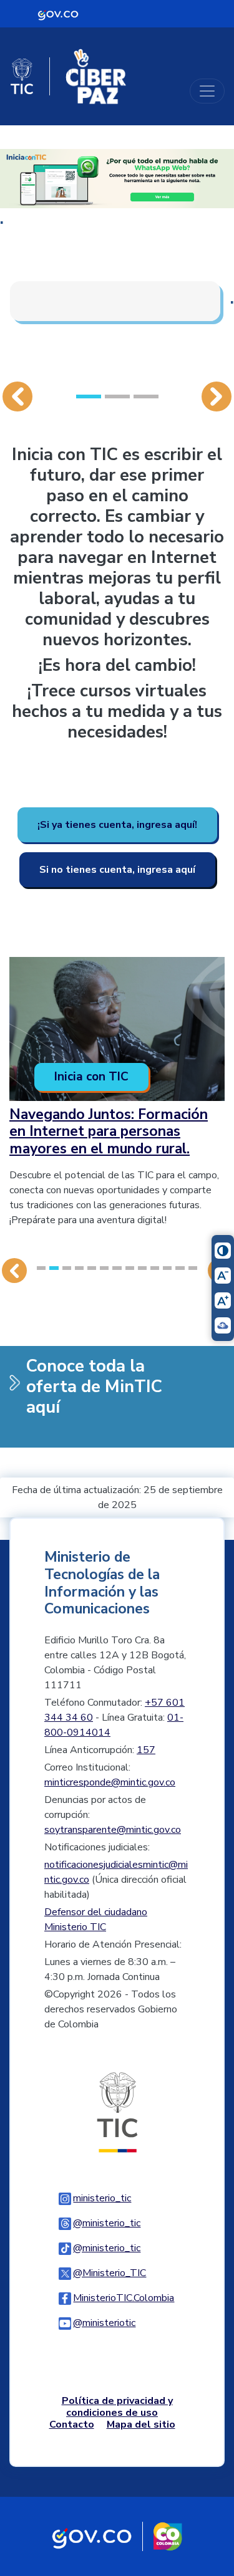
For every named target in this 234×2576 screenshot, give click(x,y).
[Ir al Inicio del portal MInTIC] (117, 2112)
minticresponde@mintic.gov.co (110, 1782)
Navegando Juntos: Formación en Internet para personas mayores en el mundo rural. (109, 1132)
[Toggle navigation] (207, 91)
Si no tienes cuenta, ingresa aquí (117, 870)
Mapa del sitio (141, 2425)
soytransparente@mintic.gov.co (113, 1830)
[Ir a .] (117, 178)
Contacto (72, 2425)
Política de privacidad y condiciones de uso (117, 2407)
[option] (117, 250)
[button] (17, 270)
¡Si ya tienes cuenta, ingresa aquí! (117, 825)
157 (146, 1750)
